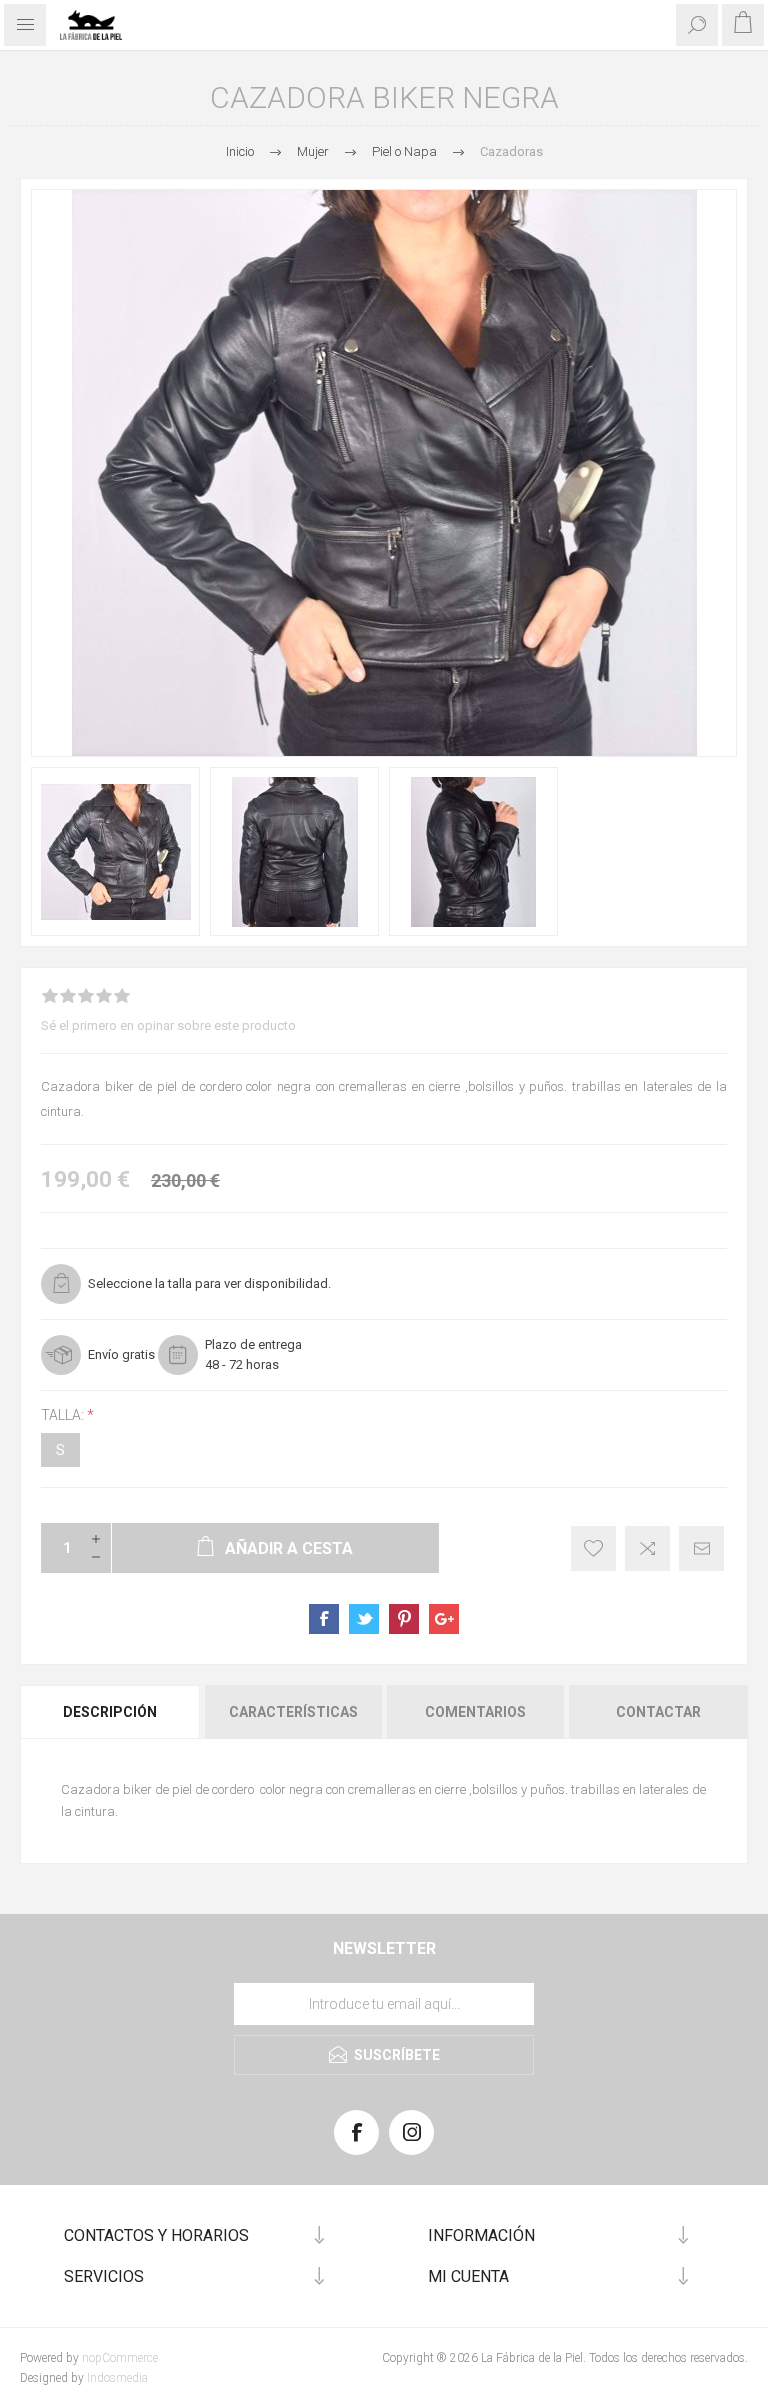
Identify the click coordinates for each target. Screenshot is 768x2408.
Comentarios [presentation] (475, 1712)
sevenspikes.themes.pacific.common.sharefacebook (324, 1619)
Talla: (64, 1415)
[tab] (111, 1712)
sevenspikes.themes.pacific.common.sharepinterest (404, 1619)
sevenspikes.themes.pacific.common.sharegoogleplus (444, 1619)
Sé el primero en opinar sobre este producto (168, 1025)
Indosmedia (117, 2378)
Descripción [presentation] (110, 1712)
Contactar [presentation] (658, 1712)
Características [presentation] (293, 1712)
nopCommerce (120, 2358)
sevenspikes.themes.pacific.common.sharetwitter (364, 1619)
